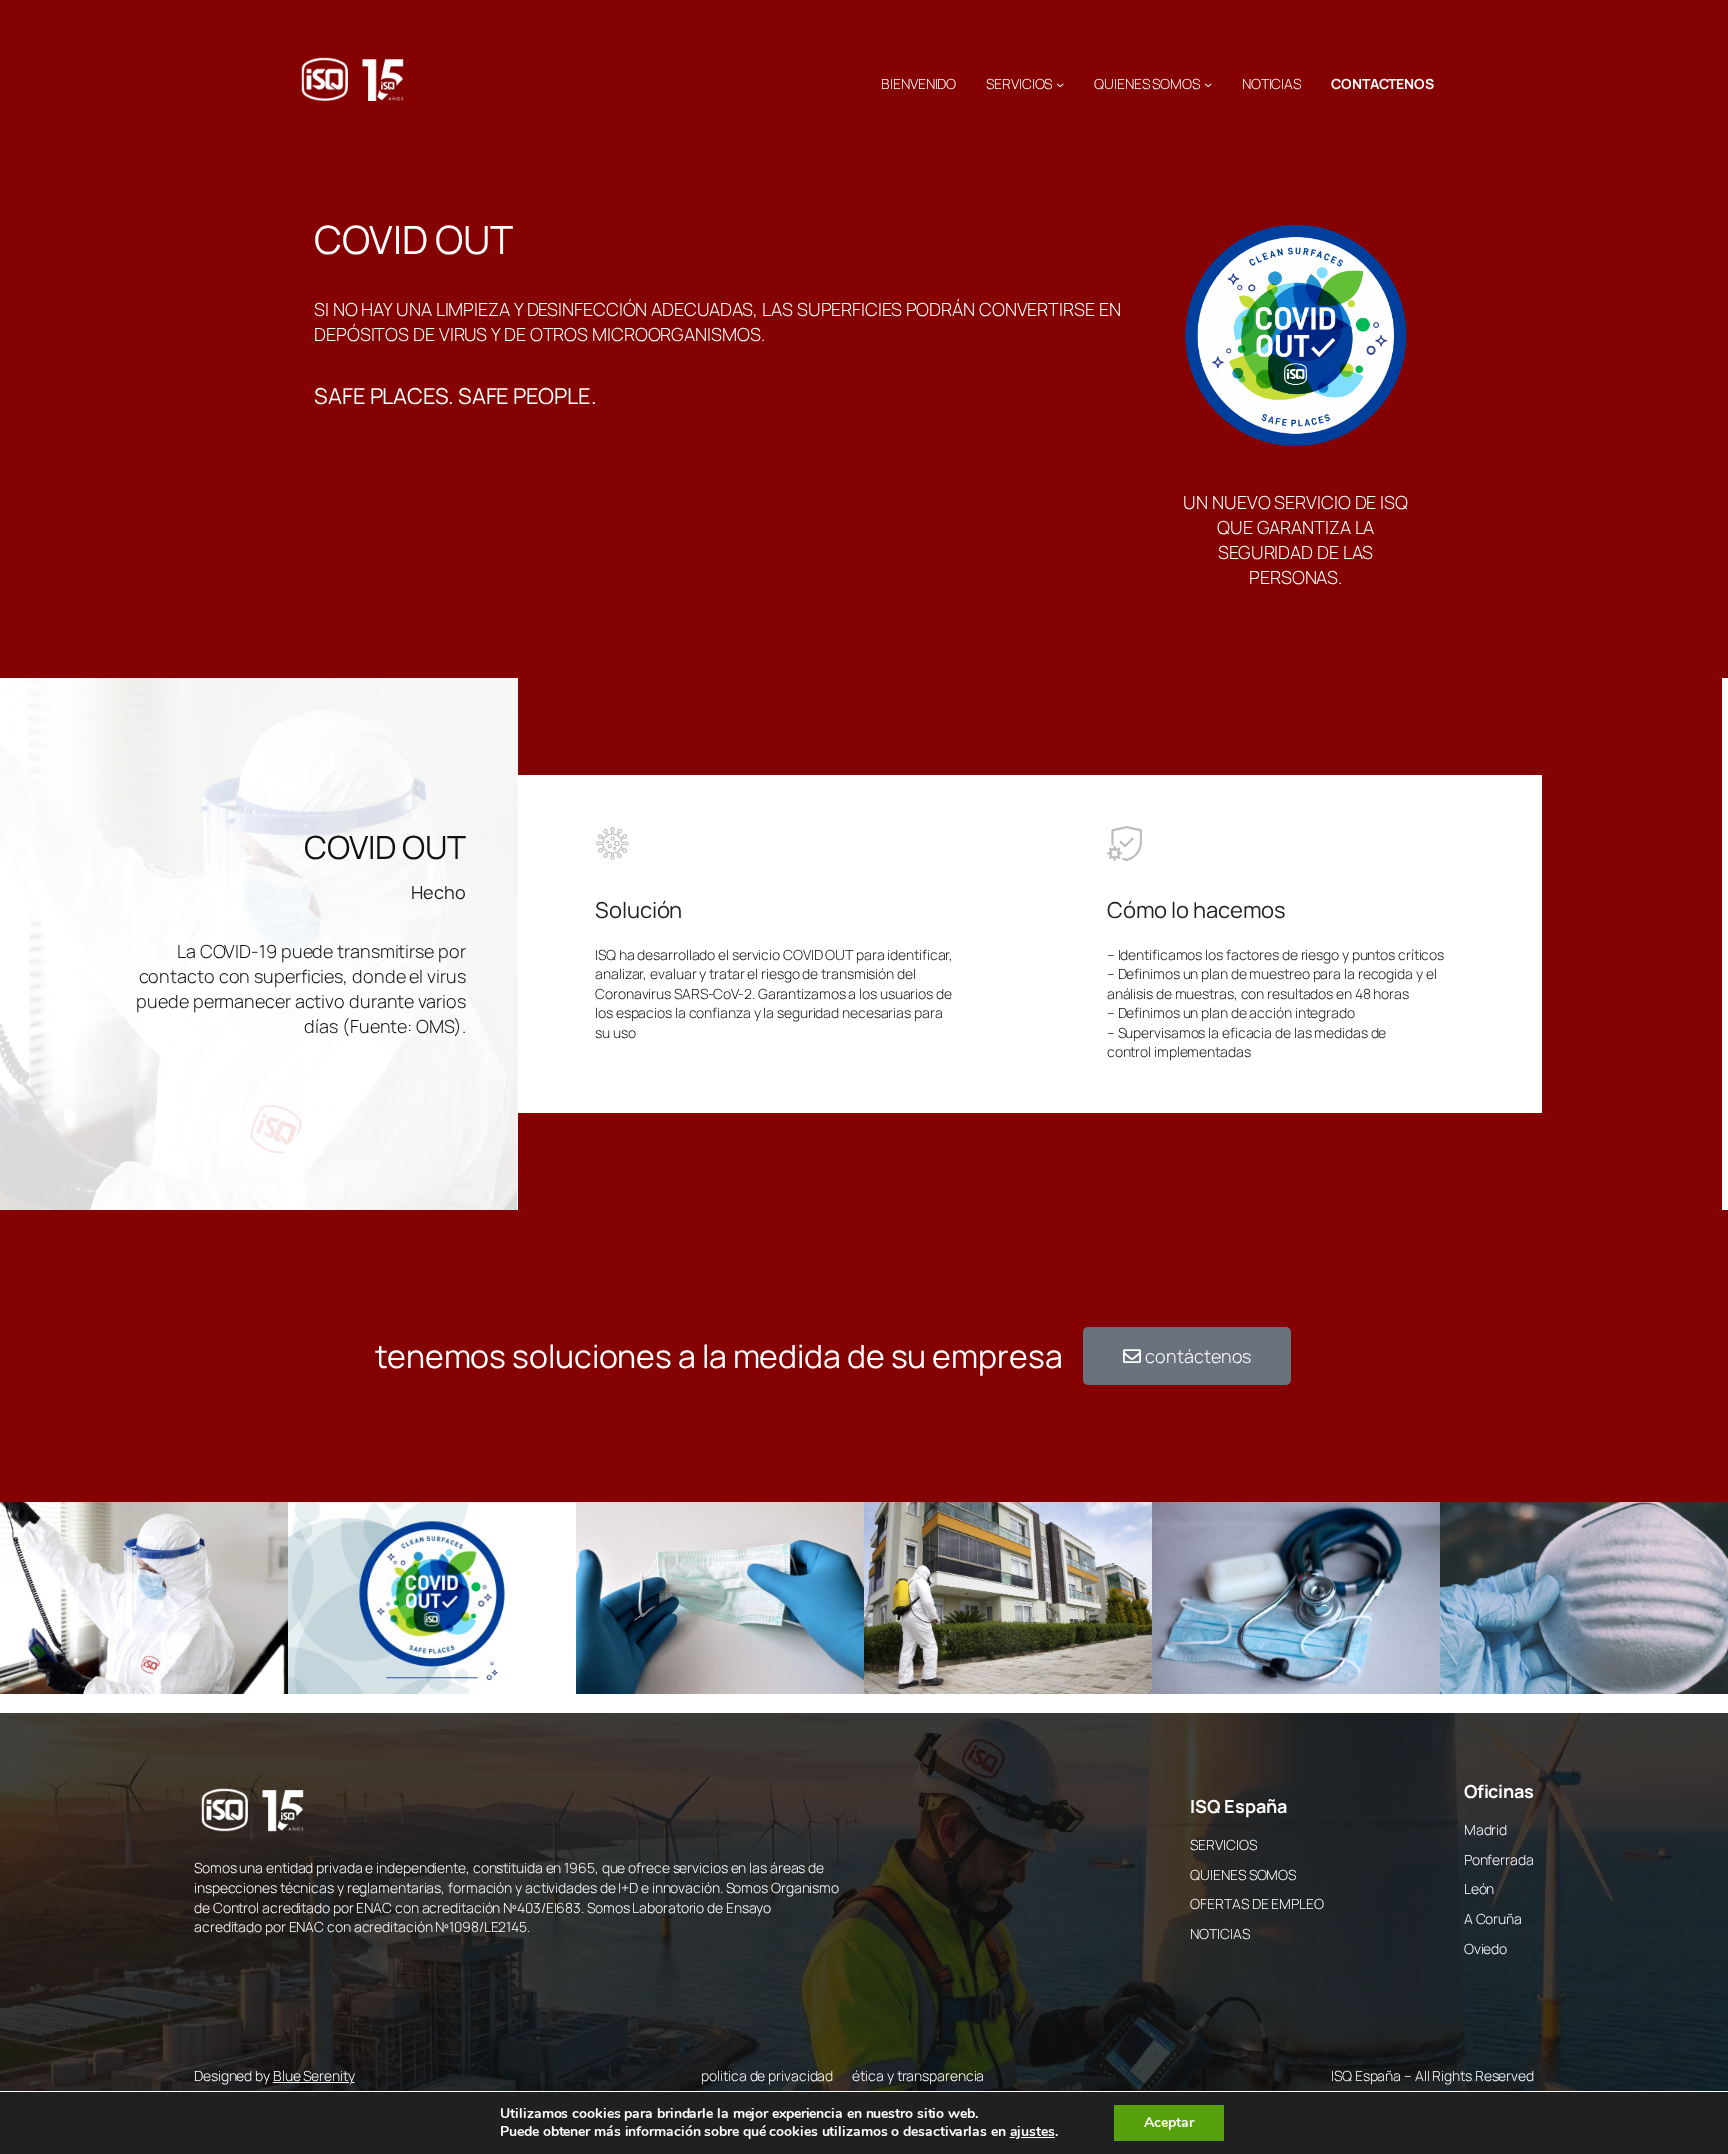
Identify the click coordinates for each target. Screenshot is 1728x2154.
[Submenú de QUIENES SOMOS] (1208, 84)
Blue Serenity (314, 2075)
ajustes (1032, 2132)
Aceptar (1169, 2122)
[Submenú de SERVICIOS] (1060, 84)
